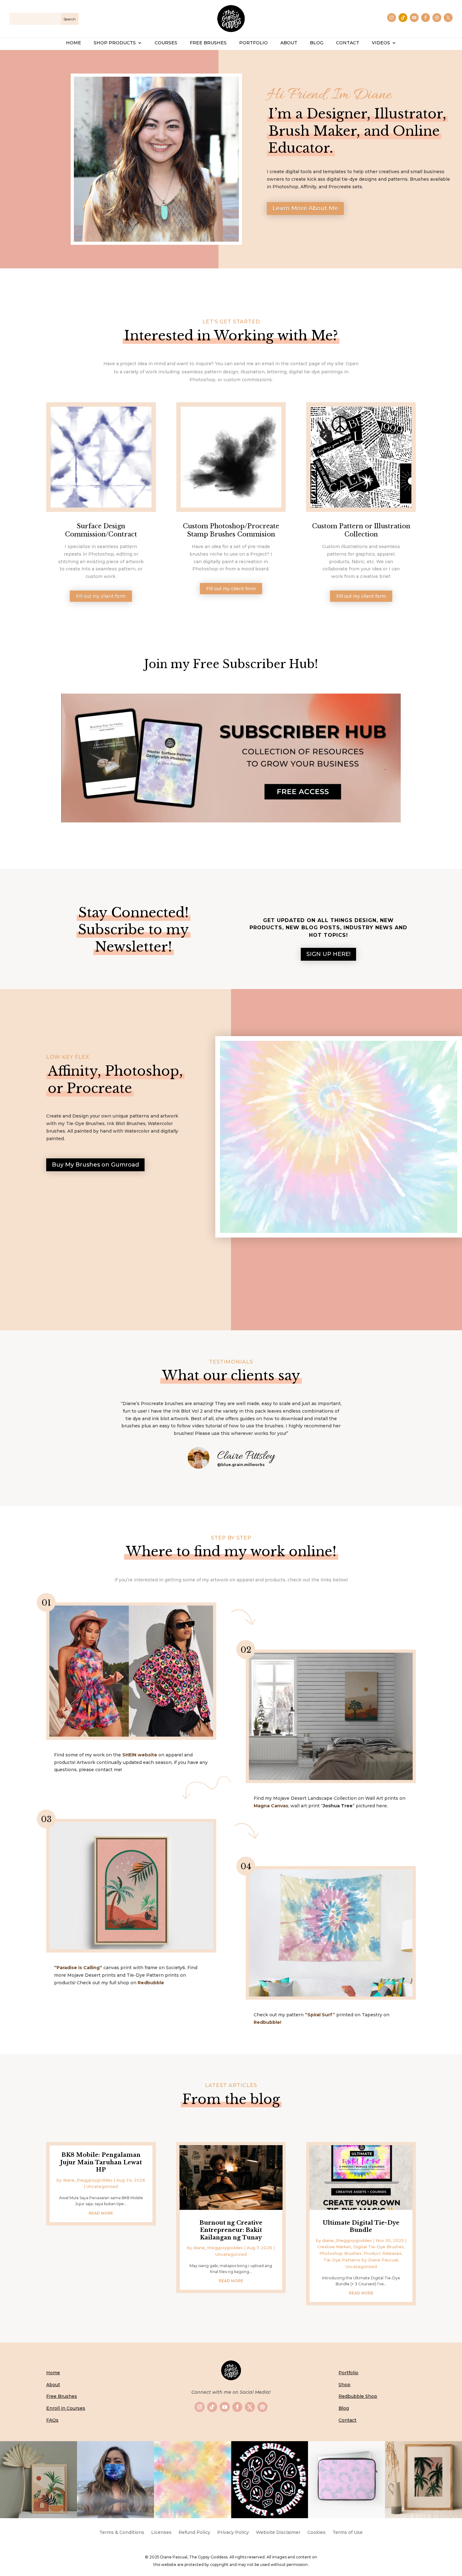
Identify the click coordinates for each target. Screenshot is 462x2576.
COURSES (166, 43)
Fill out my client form (101, 596)
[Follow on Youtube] (414, 18)
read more (101, 2213)
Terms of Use (348, 2533)
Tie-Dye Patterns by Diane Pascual (361, 2260)
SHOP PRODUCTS (115, 43)
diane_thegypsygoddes (88, 2180)
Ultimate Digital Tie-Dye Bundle (361, 2226)
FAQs (52, 2420)
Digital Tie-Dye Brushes (379, 2247)
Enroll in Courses (66, 2408)
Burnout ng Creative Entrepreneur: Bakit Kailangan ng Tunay (231, 2230)
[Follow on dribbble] (437, 18)
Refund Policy (194, 2533)
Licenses (161, 2533)
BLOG (317, 43)
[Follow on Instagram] (392, 18)
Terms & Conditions (122, 2533)
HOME (74, 43)
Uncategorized (102, 2186)
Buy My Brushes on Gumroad (95, 1165)
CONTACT (348, 43)
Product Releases (383, 2253)
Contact (347, 2420)
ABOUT (289, 43)
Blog (344, 2408)
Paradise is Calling (78, 1968)
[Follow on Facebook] (426, 18)
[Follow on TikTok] (403, 18)
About (53, 2385)
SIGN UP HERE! (328, 954)
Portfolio (348, 2373)
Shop (344, 2385)
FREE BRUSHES (208, 43)
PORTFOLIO (253, 43)
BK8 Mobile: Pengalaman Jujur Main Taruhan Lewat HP (101, 2162)
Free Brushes (62, 2396)
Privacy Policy (233, 2533)
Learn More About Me (305, 208)
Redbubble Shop (358, 2396)
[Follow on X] (448, 18)
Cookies (316, 2533)
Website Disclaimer (278, 2533)
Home (53, 2373)
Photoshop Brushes (340, 2253)
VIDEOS (381, 43)
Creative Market (334, 2247)
